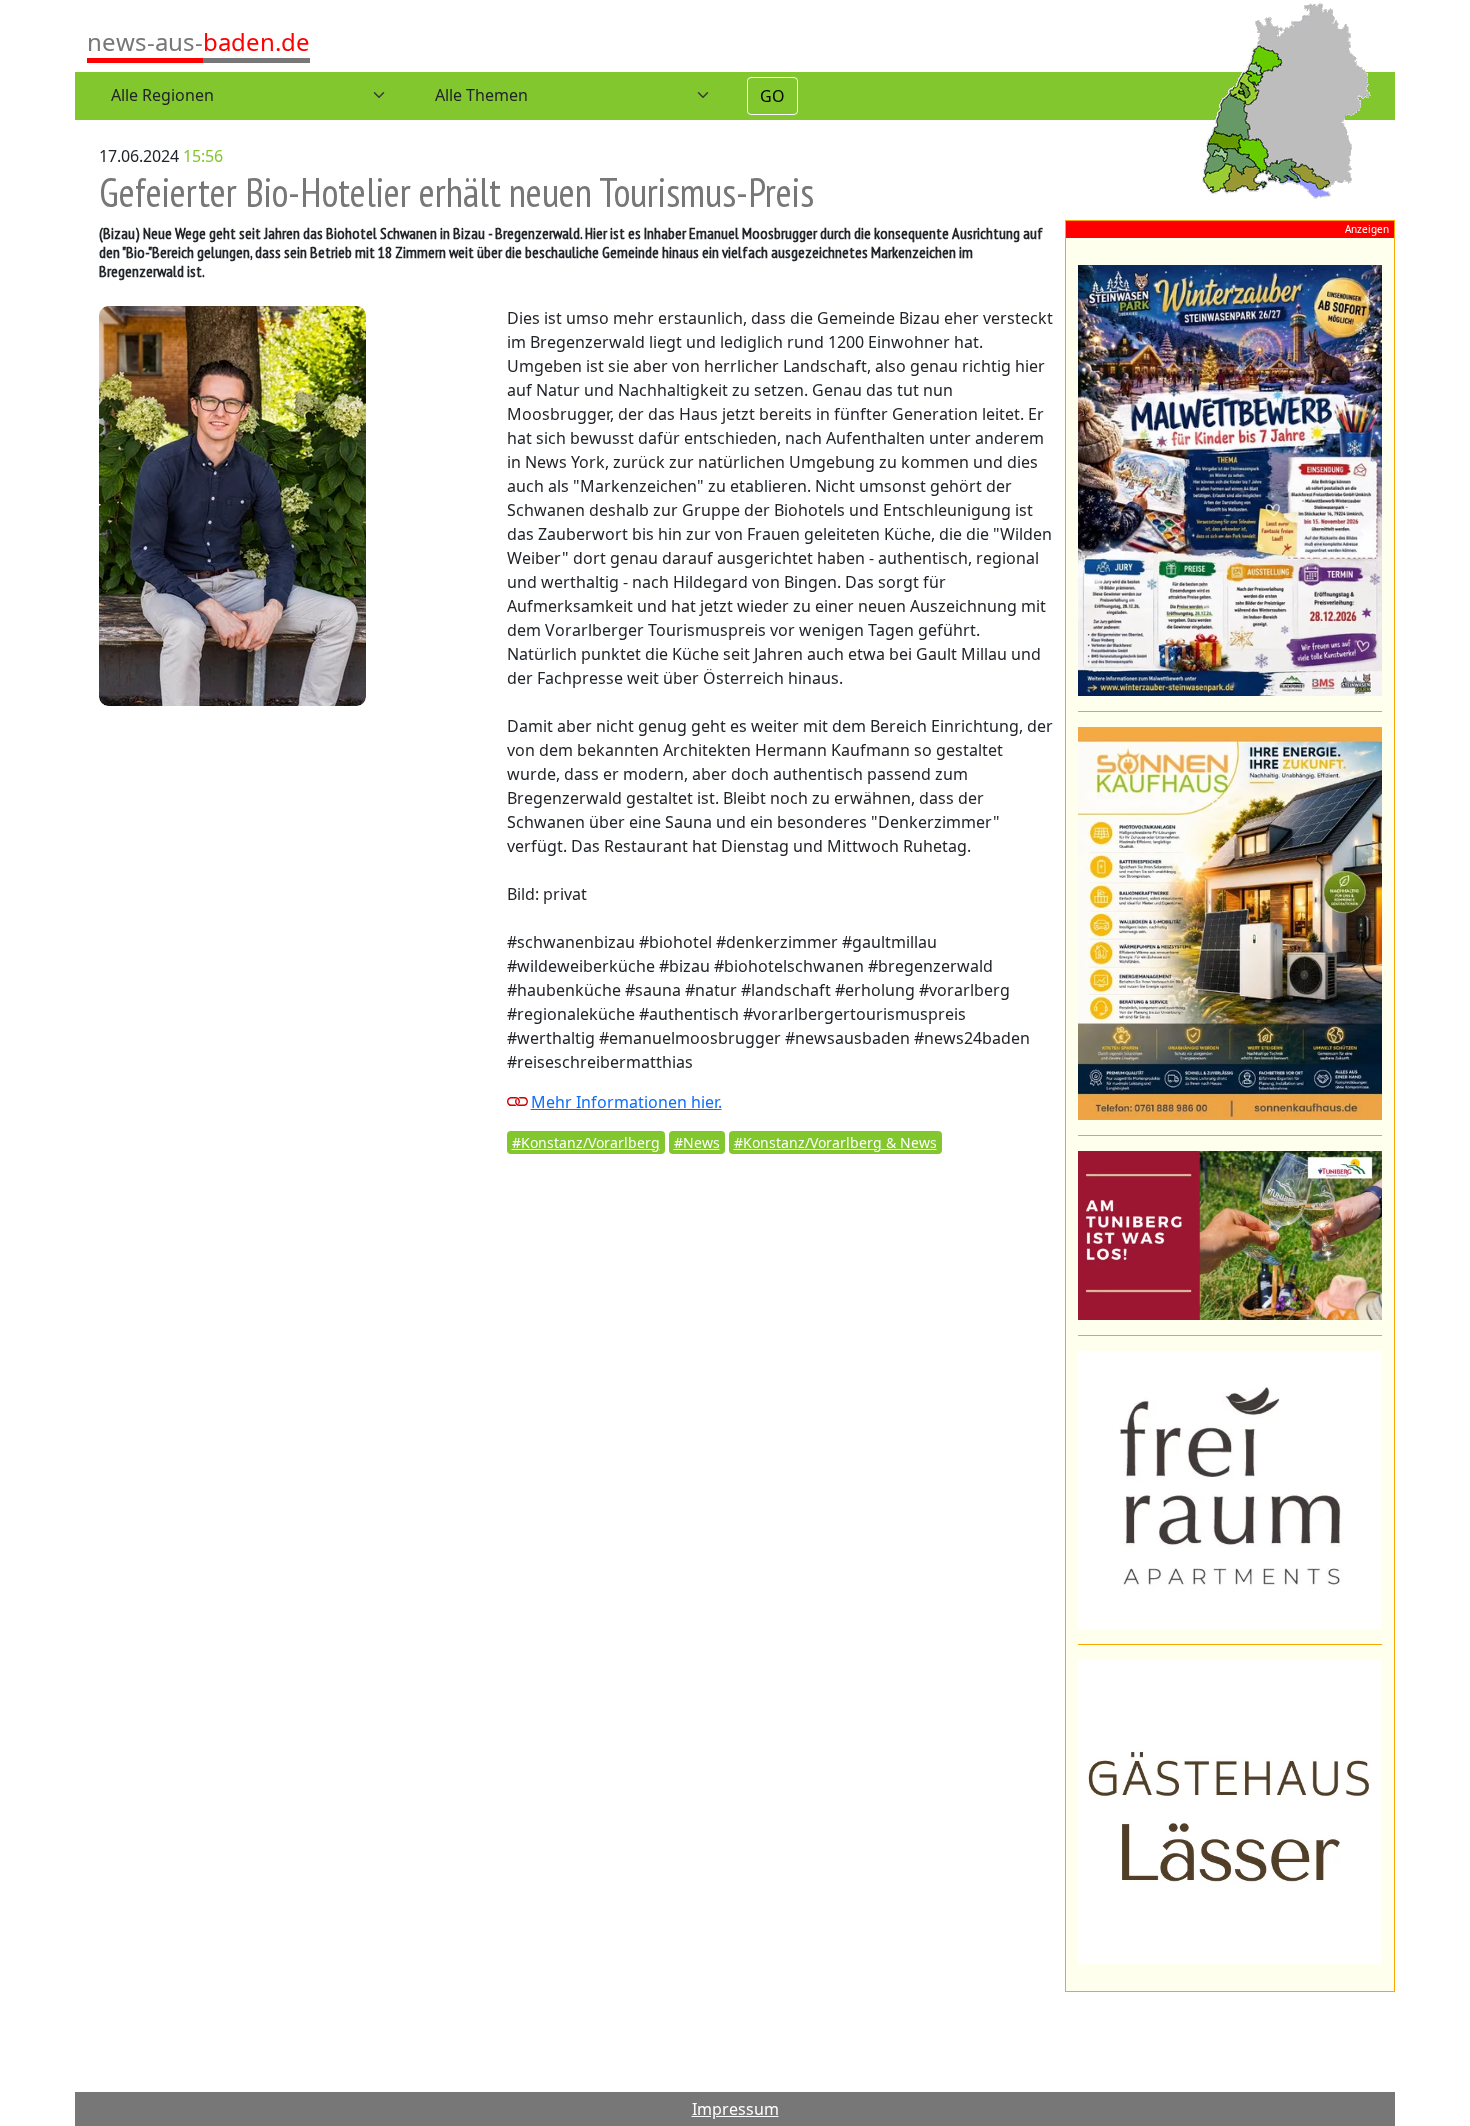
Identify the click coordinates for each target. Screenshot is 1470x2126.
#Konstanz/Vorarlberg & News (835, 1142)
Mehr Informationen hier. (626, 1102)
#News (697, 1142)
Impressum (735, 2109)
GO (772, 96)
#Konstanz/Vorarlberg (586, 1142)
